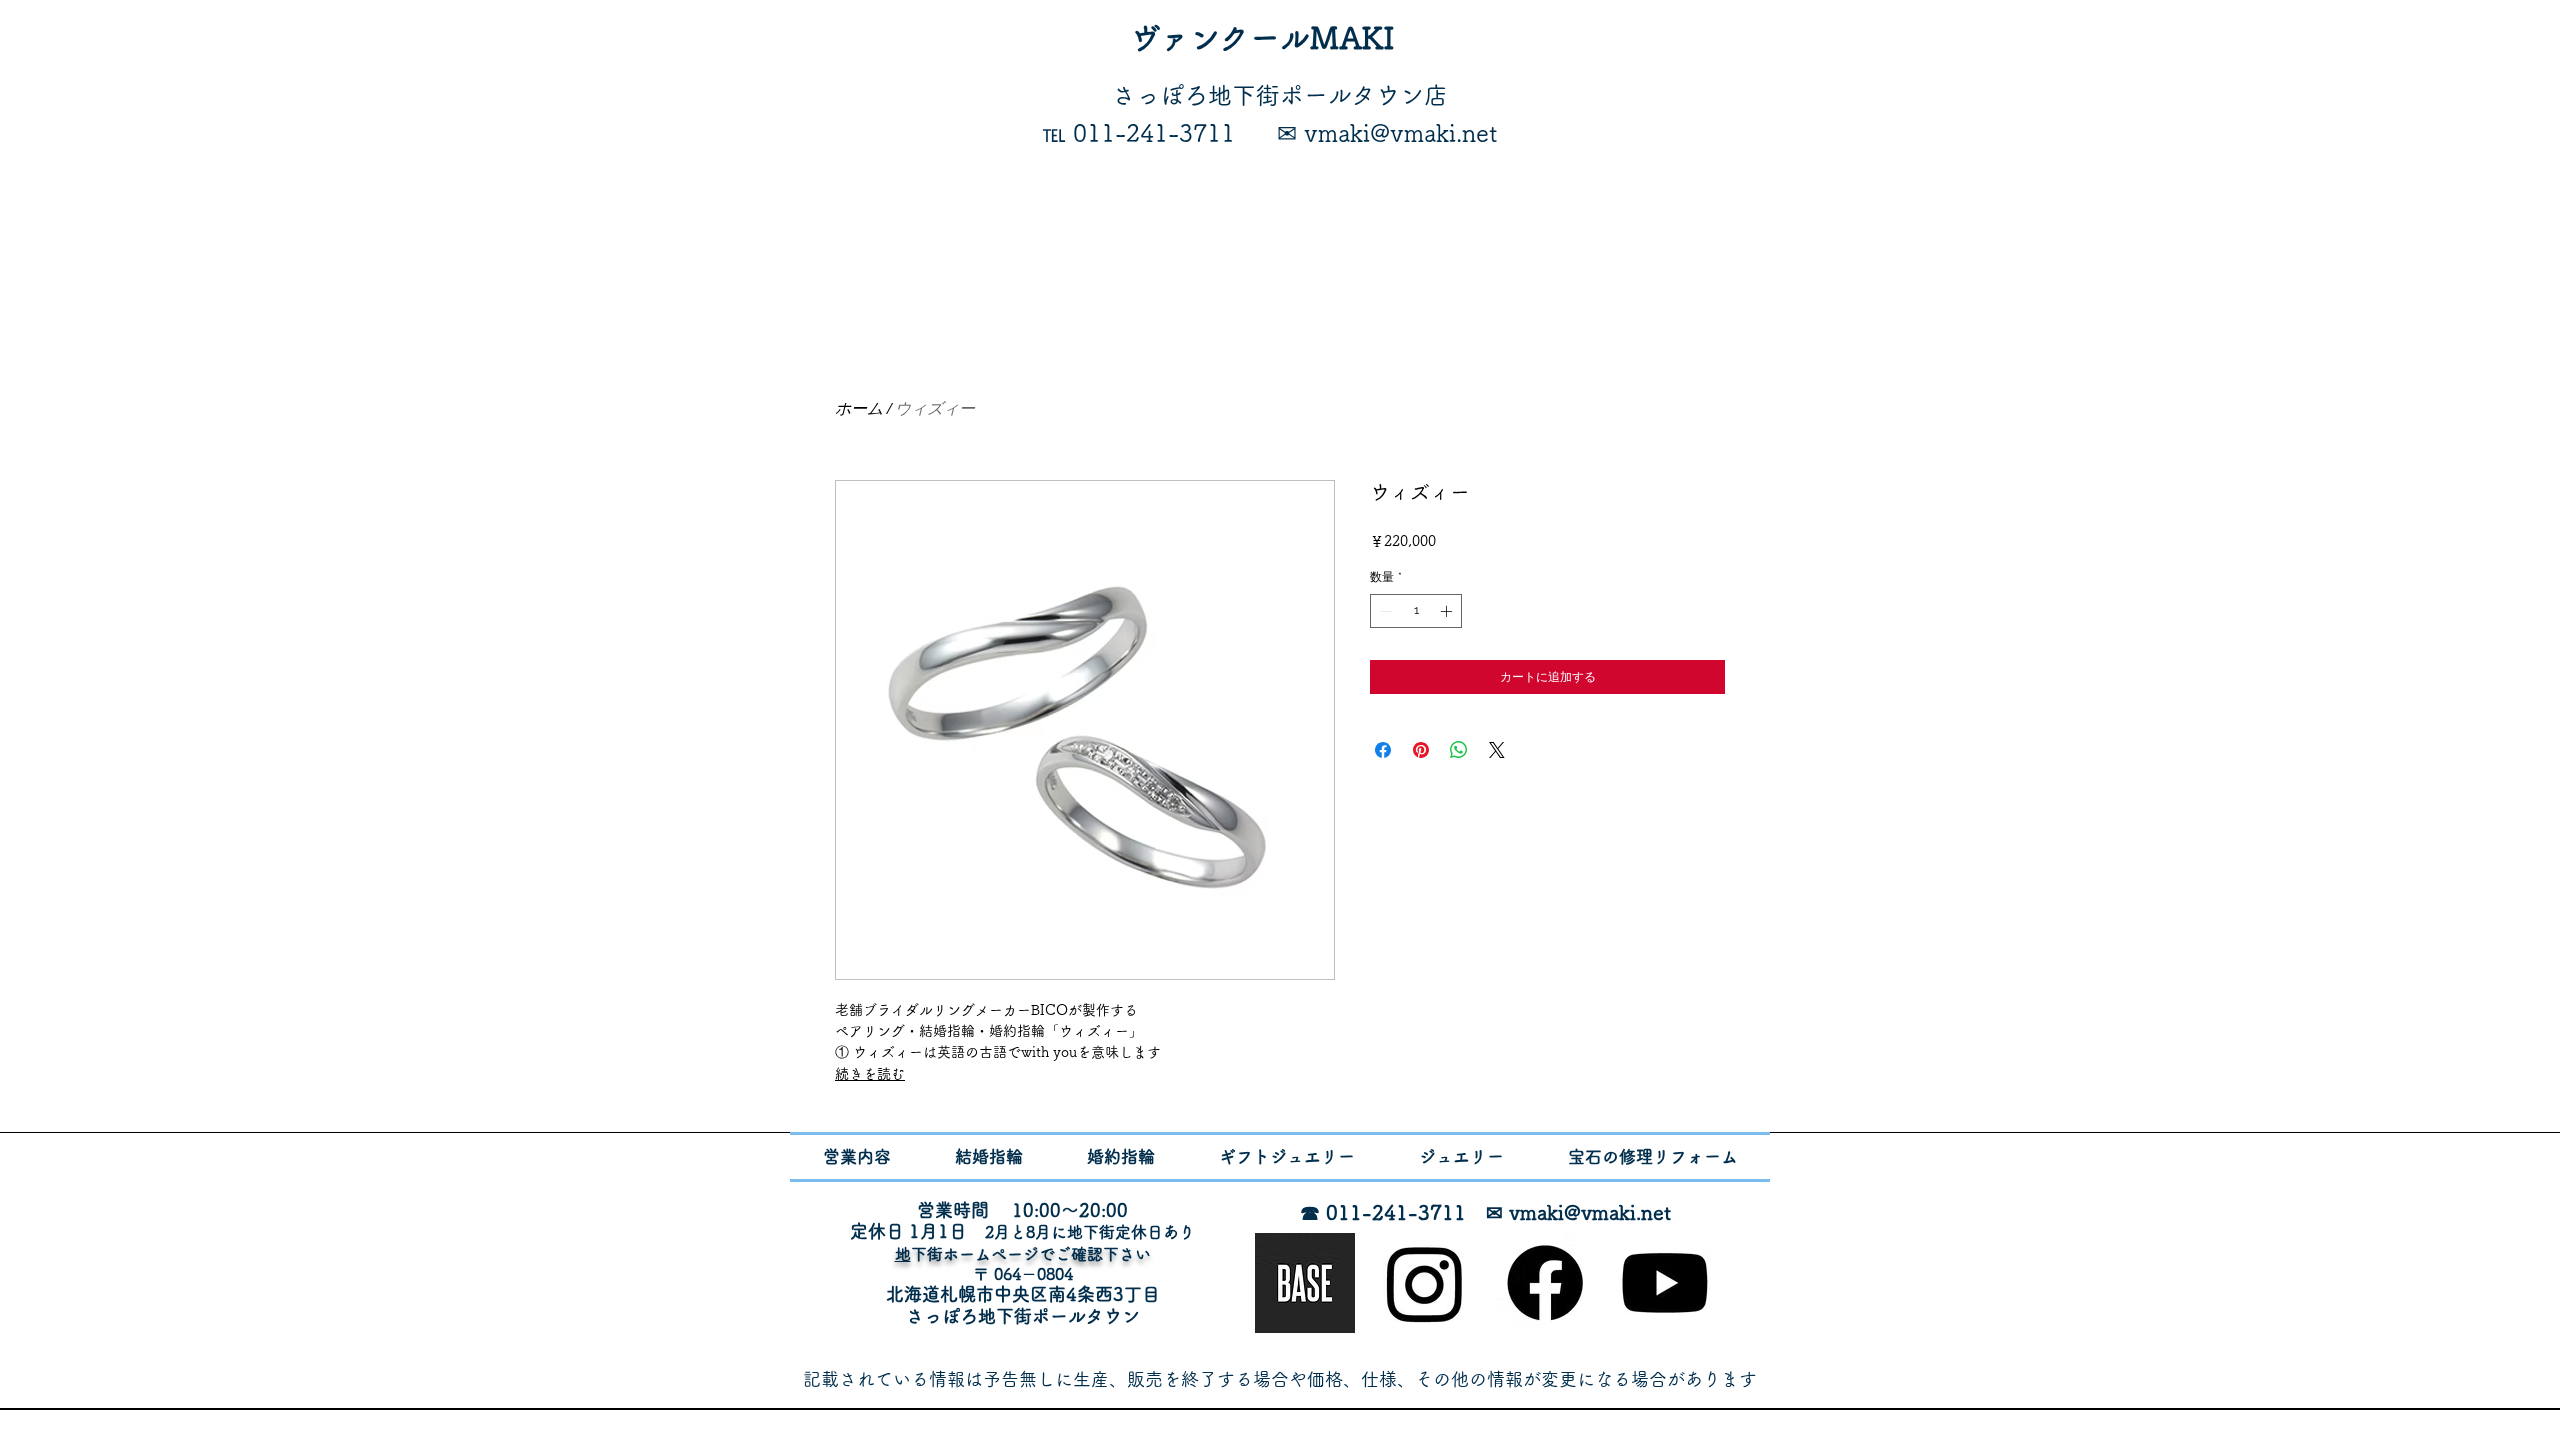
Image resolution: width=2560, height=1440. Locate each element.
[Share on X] (1497, 750)
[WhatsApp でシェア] (1459, 750)
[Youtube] (1665, 1283)
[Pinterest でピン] (1421, 750)
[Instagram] (1425, 1283)
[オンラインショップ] (1305, 1283)
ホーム (859, 407)
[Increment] (1448, 611)
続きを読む (870, 1074)
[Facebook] (1545, 1283)
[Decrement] (1384, 611)
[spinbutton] (1416, 611)
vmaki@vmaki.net (1590, 1212)
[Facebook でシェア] (1383, 750)
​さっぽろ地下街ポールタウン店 (1280, 95)
